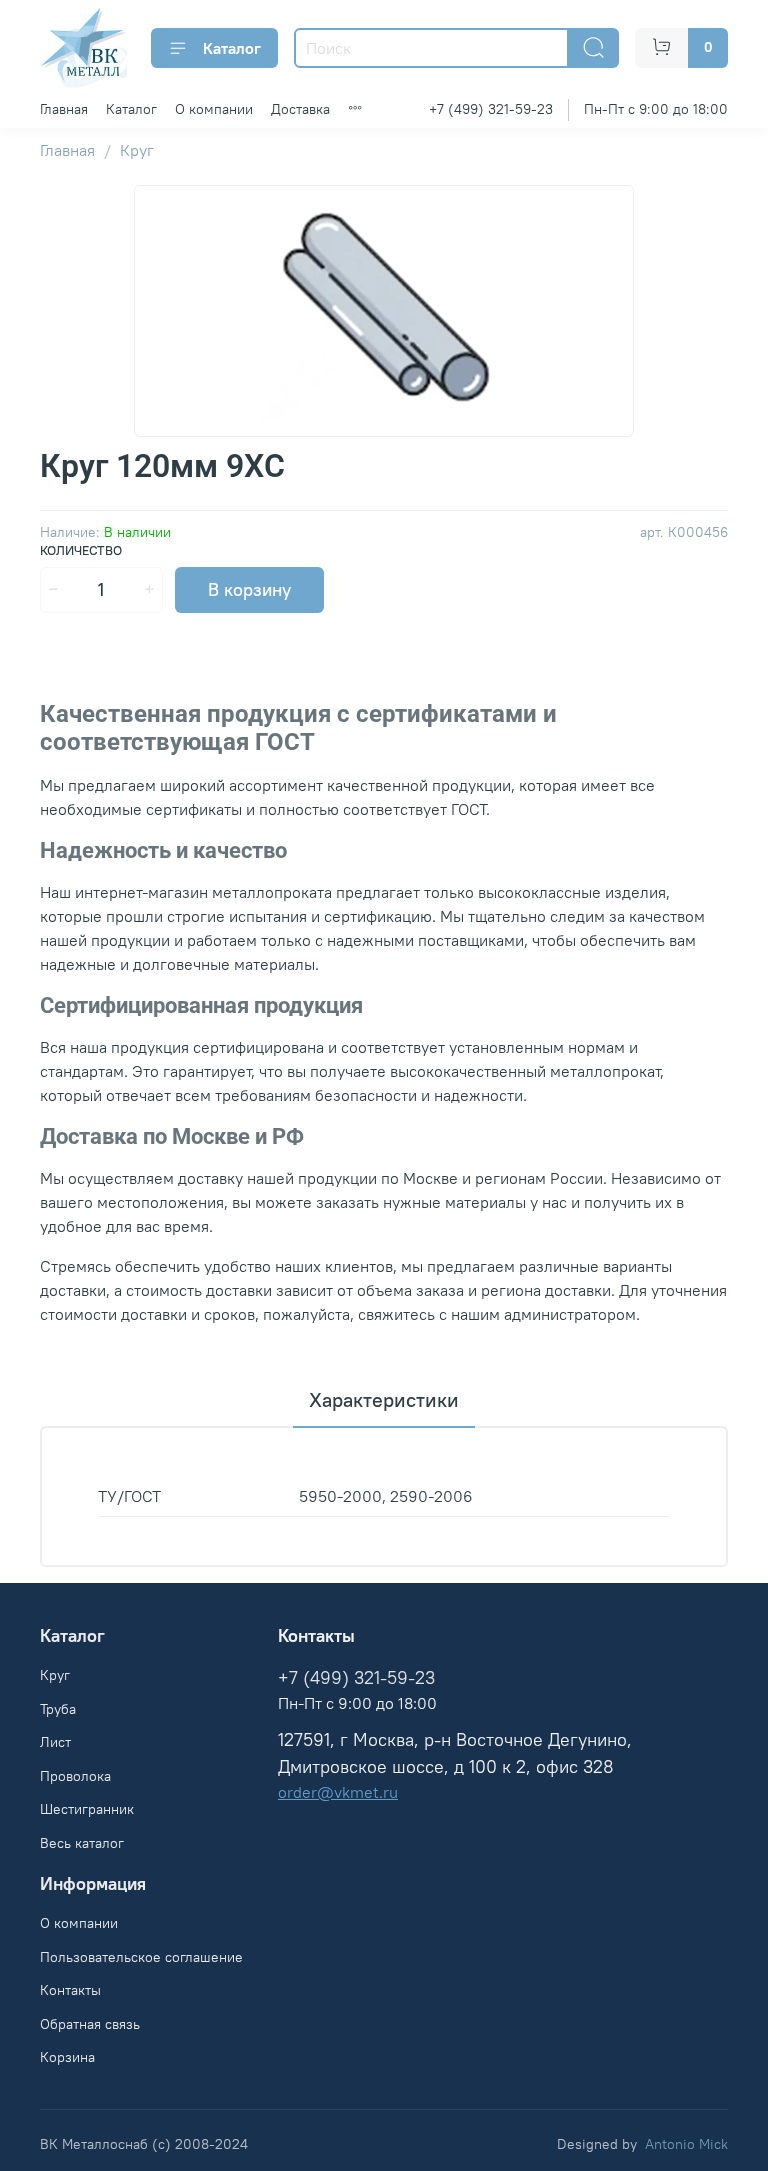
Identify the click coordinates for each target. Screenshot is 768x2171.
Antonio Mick (686, 2144)
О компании (214, 109)
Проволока (75, 1776)
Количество (81, 550)
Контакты (70, 1990)
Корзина (67, 2057)
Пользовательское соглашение (141, 1957)
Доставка (300, 109)
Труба (58, 1709)
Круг (137, 150)
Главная (64, 109)
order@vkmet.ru (338, 1792)
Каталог (232, 48)
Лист (55, 1742)
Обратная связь (90, 2024)
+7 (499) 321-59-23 (491, 109)
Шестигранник (87, 1809)
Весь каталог (82, 1843)
